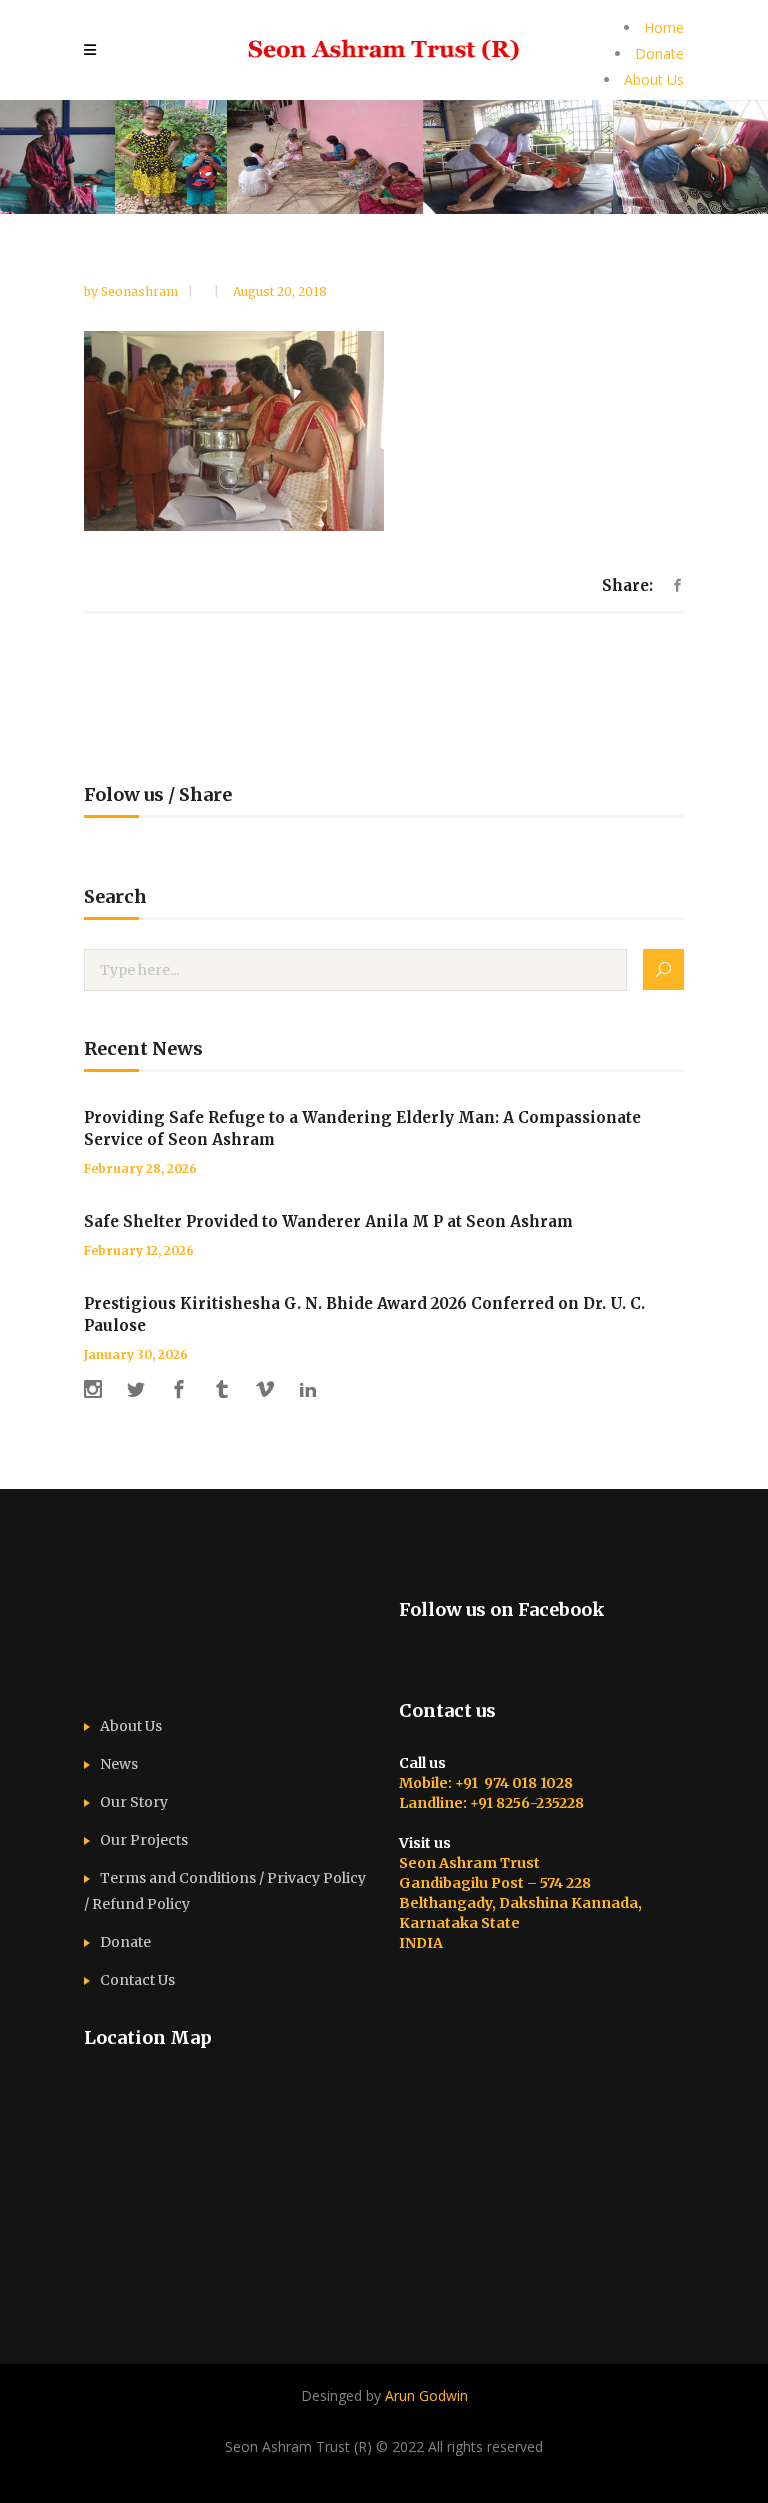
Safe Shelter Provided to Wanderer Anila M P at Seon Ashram (328, 1221)
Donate (659, 53)
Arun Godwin (426, 2395)
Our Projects (144, 1840)
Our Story (134, 1802)
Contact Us (137, 1980)
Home (664, 27)
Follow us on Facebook (502, 1609)
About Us (654, 79)
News (119, 1764)
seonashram (141, 291)
